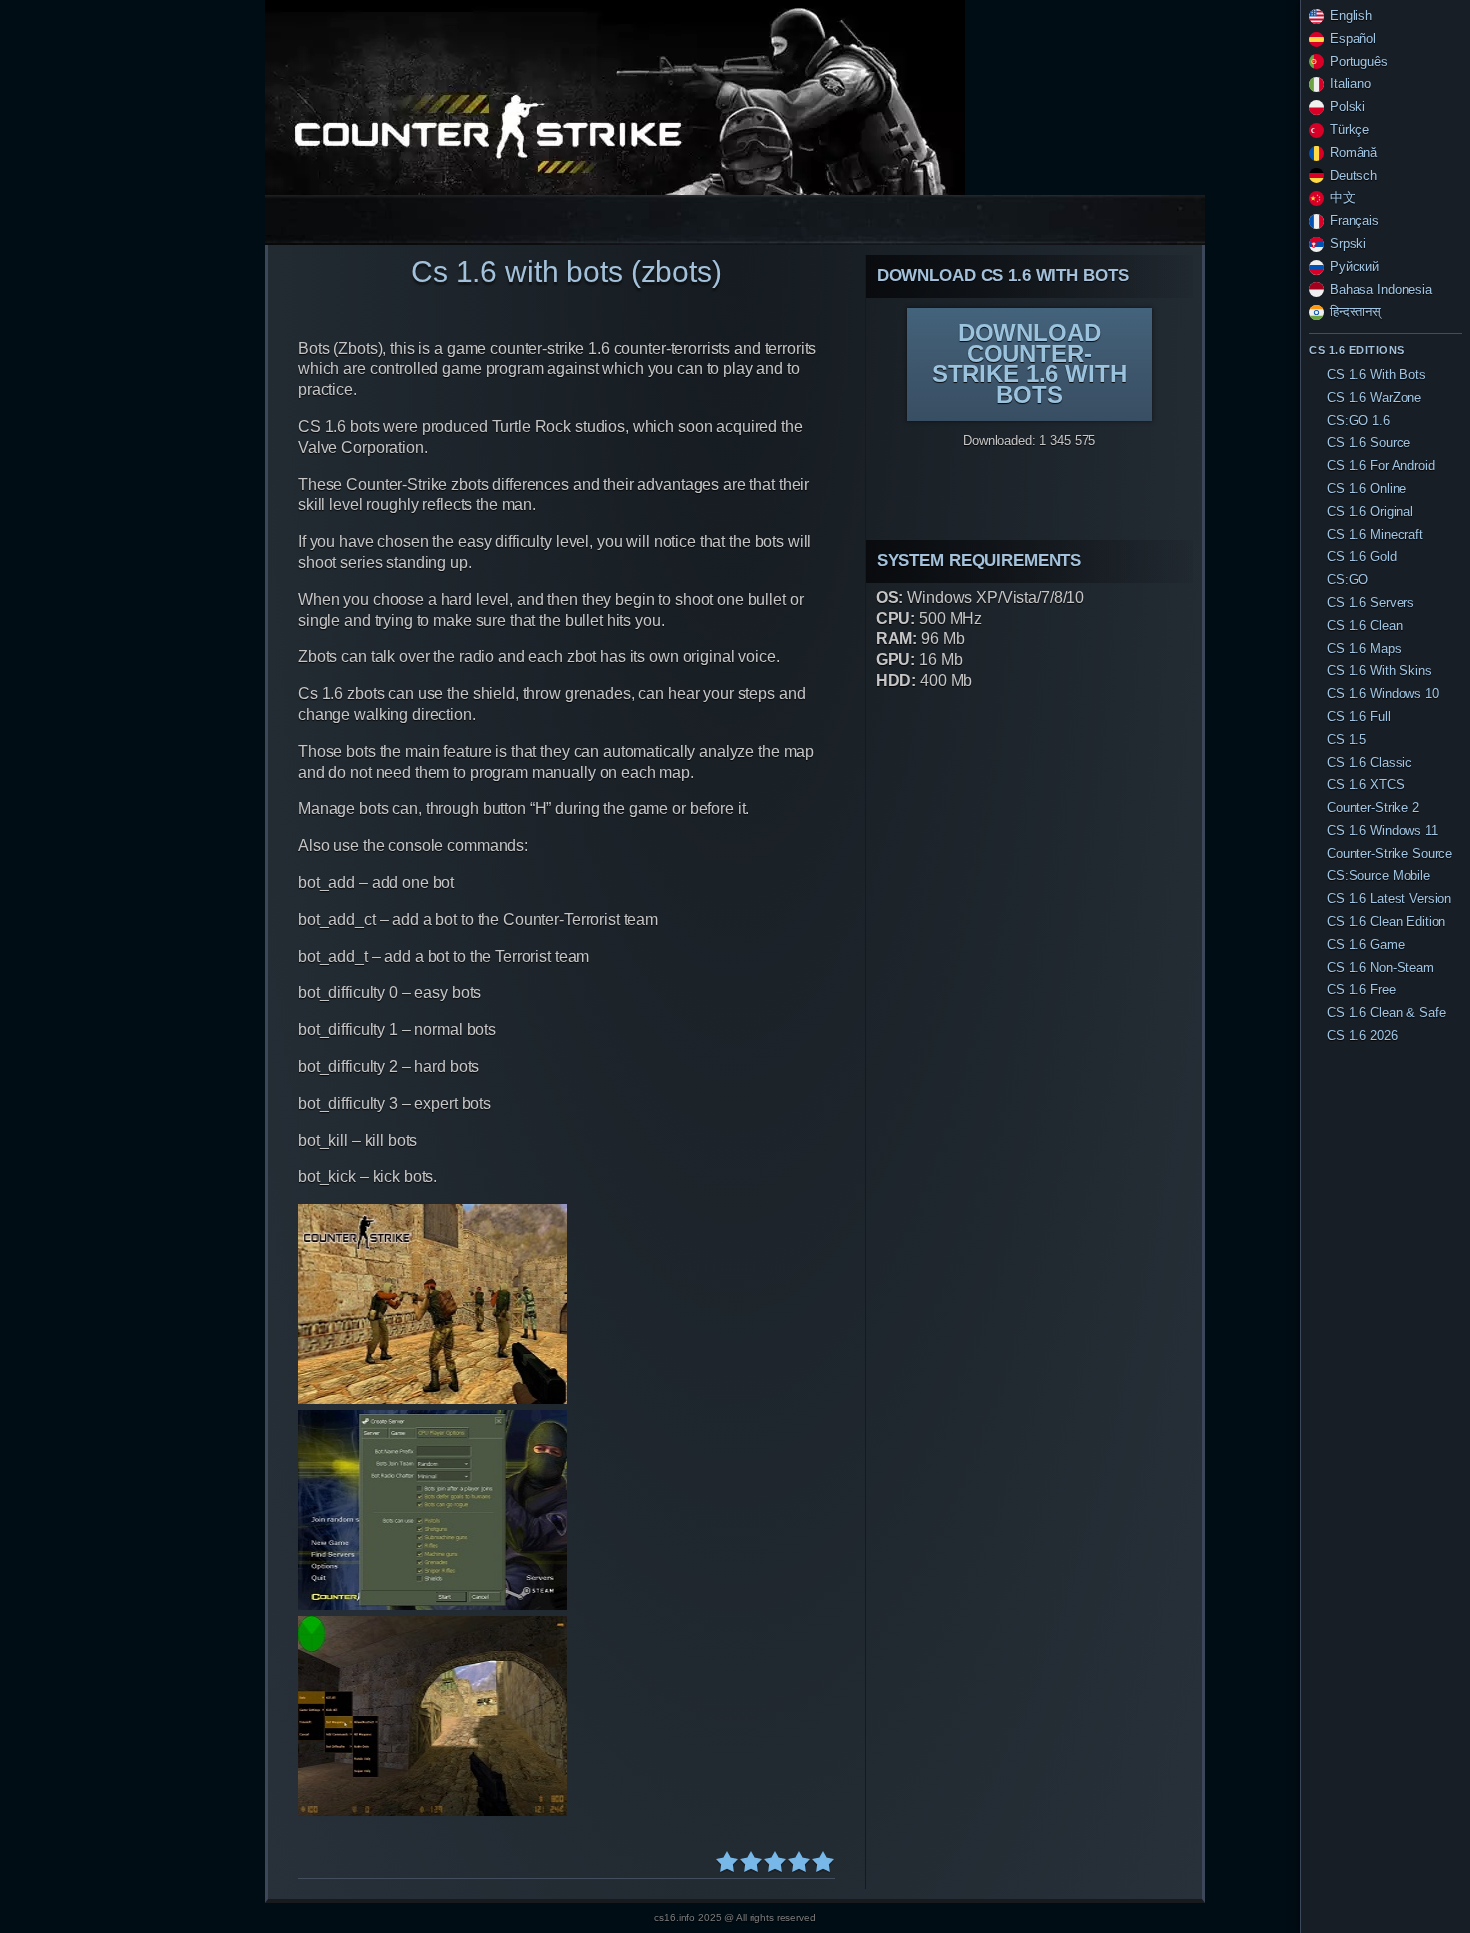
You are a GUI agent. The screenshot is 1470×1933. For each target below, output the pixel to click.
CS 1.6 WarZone (1374, 397)
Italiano (1350, 83)
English (1351, 15)
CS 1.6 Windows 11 (1382, 830)
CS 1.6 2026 (1362, 1035)
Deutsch (1353, 175)
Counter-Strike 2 (1373, 807)
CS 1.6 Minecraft (1375, 534)
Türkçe (1349, 129)
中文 (1343, 197)
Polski (1347, 106)
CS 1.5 (1346, 739)
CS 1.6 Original (1370, 511)
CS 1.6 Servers (1370, 602)
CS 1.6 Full (1359, 716)
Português (1359, 61)
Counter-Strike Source (1389, 853)
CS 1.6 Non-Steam (1380, 967)
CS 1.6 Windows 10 (1383, 693)
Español (1353, 38)
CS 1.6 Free (1361, 989)
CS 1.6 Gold (1362, 556)
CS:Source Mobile (1378, 875)
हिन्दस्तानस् (1355, 311)
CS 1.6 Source (1368, 442)
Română (1353, 152)
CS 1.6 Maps (1364, 648)
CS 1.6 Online (1366, 488)
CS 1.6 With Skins (1379, 670)
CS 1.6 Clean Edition (1386, 921)
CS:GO (1347, 579)
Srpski (1348, 243)
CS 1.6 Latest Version (1389, 898)
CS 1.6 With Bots (1376, 374)
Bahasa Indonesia (1381, 289)
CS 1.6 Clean (1364, 625)
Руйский (1354, 266)
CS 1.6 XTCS (1366, 784)
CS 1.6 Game (1366, 944)
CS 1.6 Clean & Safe (1386, 1012)
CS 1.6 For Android (1381, 465)
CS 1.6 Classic (1369, 762)
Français (1354, 220)
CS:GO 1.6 (1358, 420)
